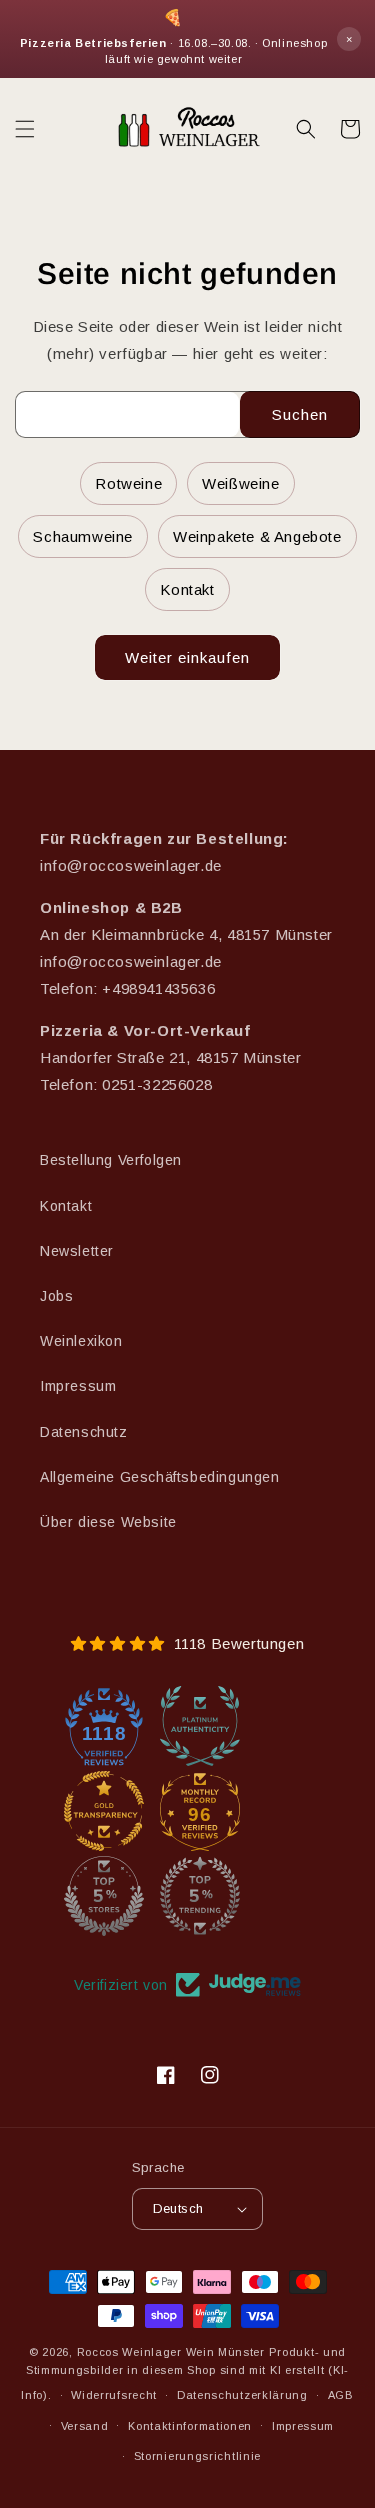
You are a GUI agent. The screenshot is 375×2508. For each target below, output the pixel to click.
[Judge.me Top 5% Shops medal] (104, 1896)
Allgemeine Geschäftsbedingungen (160, 1477)
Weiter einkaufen (187, 657)
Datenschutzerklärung (242, 2395)
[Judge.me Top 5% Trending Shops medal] (200, 1896)
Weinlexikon (81, 1341)
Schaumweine (83, 536)
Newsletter (77, 1251)
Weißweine (240, 483)
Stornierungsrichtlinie (197, 2456)
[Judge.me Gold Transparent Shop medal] (104, 1811)
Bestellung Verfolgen (111, 1160)
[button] (25, 129)
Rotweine (128, 483)
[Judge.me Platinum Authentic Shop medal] (200, 1726)
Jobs (56, 1296)
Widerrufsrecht (114, 2395)
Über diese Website (108, 1522)
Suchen (300, 414)
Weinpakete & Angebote (257, 536)
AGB (341, 2395)
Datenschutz (84, 1432)
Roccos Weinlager (129, 2352)
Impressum (78, 1386)
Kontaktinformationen (190, 2426)
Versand (85, 2426)
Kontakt (187, 589)
